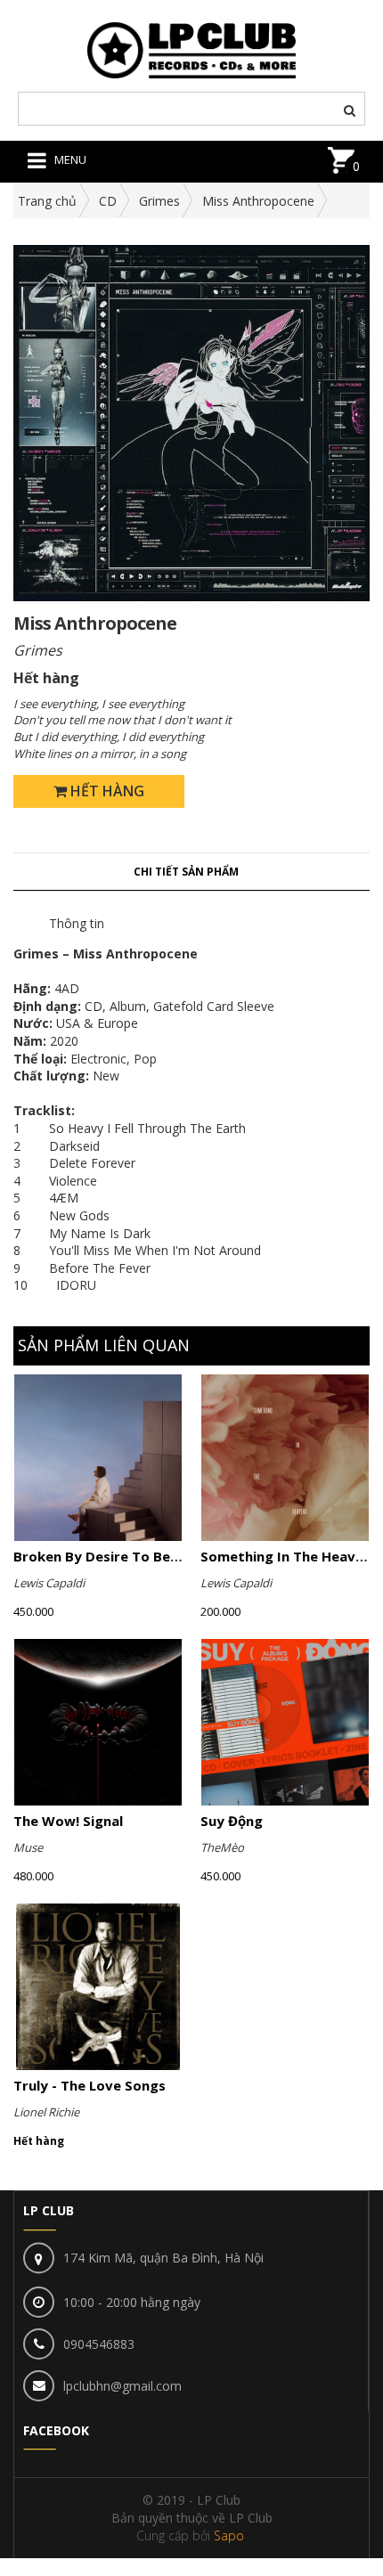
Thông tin (77, 923)
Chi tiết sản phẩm (186, 872)
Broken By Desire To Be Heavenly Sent (142, 1556)
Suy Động (232, 1821)
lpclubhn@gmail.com (122, 2386)
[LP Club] (192, 49)
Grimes (159, 201)
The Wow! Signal (68, 1821)
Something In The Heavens (289, 1556)
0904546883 (99, 2344)
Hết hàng (106, 791)
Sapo (229, 2535)
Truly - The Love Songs (90, 2085)
